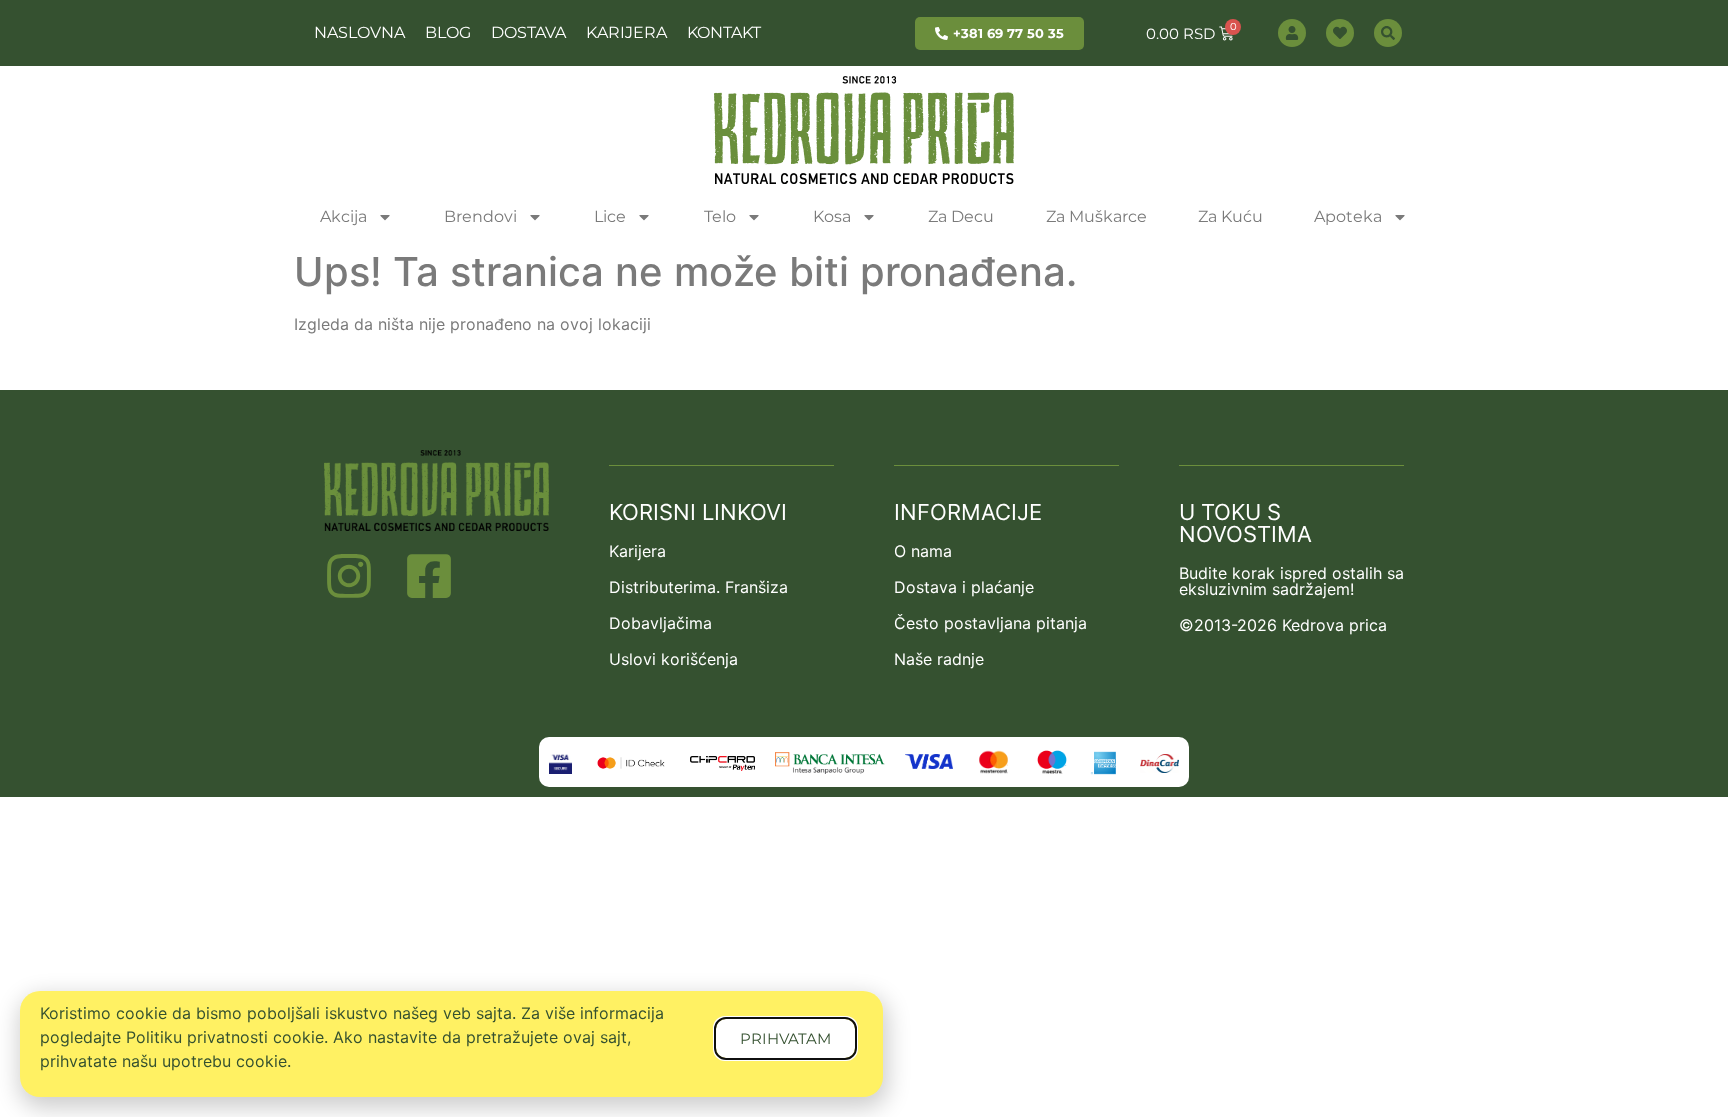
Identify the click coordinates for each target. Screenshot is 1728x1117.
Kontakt (724, 32)
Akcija (343, 216)
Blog (448, 32)
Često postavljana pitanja (990, 623)
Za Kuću (1230, 216)
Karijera (626, 32)
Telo (720, 216)
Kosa (832, 216)
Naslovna (359, 32)
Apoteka (1348, 216)
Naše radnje (939, 659)
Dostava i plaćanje (964, 587)
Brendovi (480, 216)
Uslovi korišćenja (673, 659)
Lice (610, 216)
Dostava (528, 32)
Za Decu (961, 216)
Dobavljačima (660, 623)
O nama (923, 551)
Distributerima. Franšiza (698, 587)
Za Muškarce (1096, 216)
